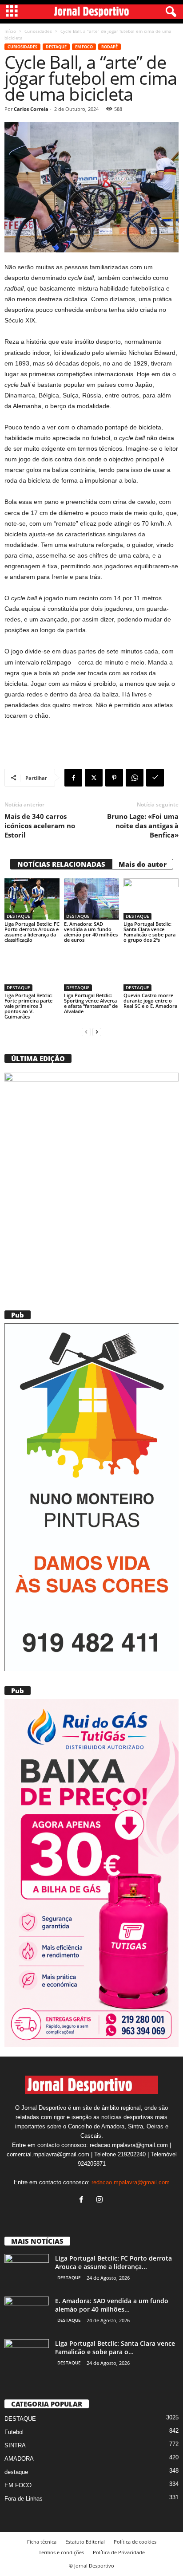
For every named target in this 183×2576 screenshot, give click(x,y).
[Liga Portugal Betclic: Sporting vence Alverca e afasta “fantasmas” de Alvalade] (91, 971)
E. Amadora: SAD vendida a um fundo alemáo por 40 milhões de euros (91, 932)
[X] (94, 778)
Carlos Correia (31, 109)
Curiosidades (38, 31)
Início (10, 31)
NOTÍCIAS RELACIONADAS (61, 864)
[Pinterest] (114, 778)
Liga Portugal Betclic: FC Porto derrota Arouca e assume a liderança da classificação (32, 932)
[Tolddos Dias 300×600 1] (91, 1873)
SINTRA (15, 2445)
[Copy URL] (155, 778)
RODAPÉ (109, 47)
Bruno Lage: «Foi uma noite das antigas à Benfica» (143, 826)
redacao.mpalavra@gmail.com (131, 2182)
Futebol (14, 2432)
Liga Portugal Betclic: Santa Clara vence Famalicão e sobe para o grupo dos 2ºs (149, 932)
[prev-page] (86, 1032)
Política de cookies (135, 2542)
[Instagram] (101, 2200)
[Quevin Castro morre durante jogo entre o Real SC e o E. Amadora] (151, 971)
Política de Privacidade (119, 2552)
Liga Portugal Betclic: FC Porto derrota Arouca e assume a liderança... (113, 2262)
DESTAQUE (56, 47)
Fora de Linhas (24, 2499)
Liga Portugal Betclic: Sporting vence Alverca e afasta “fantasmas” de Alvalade (91, 1003)
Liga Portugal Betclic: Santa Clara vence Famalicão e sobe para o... (115, 2348)
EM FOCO (84, 47)
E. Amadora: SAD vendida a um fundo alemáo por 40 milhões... (112, 2305)
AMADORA (19, 2459)
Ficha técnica (42, 2542)
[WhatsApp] (135, 778)
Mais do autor (143, 864)
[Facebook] (73, 778)
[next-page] (97, 1032)
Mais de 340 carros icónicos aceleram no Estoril (40, 826)
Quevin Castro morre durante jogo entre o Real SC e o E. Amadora (150, 1001)
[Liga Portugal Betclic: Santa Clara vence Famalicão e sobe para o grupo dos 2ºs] (151, 899)
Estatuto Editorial (85, 2542)
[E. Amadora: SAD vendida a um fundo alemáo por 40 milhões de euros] (91, 899)
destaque (16, 2472)
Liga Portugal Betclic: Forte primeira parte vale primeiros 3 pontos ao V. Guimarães (28, 1006)
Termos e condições (61, 2552)
